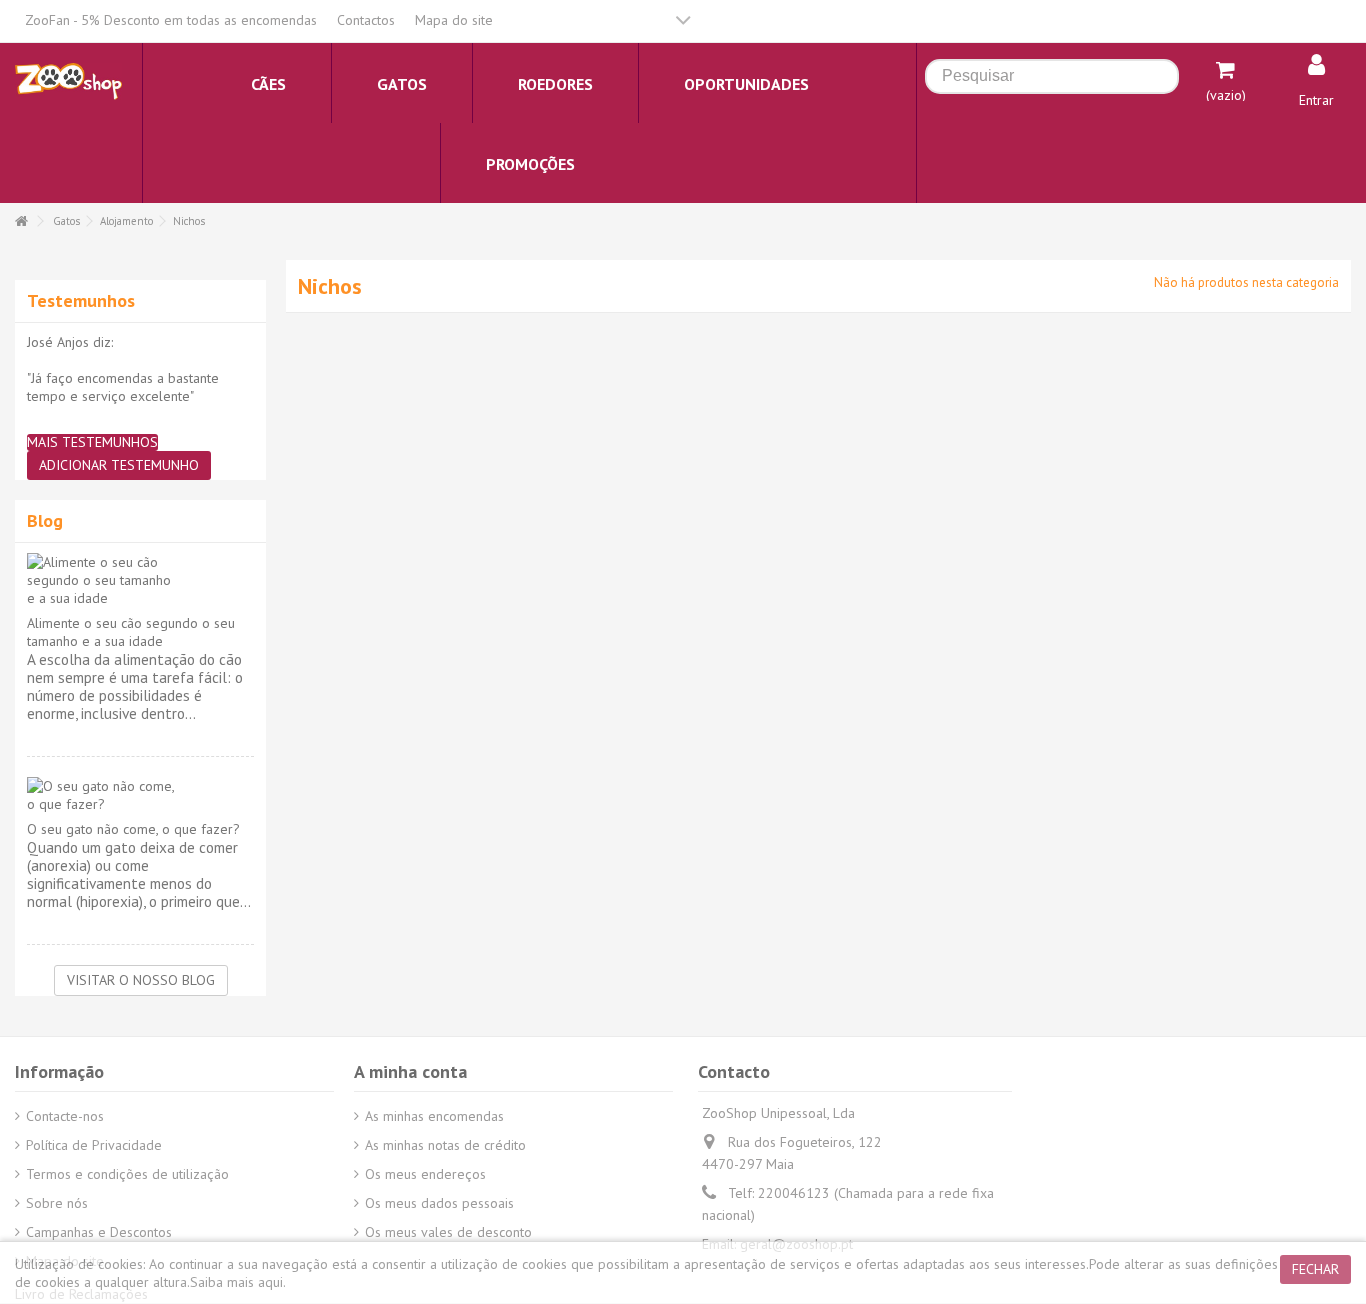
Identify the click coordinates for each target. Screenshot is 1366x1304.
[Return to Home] (21, 221)
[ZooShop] (68, 80)
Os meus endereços (425, 1174)
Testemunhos (81, 300)
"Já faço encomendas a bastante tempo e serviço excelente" (123, 387)
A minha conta (410, 1071)
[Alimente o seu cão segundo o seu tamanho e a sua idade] (140, 580)
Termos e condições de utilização (127, 1174)
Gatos (66, 221)
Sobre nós (57, 1203)
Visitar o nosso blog (141, 980)
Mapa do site (454, 20)
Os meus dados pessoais (439, 1203)
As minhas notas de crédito (445, 1145)
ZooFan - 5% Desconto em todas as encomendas (171, 20)
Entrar (1316, 100)
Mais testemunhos (92, 442)
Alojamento (126, 221)
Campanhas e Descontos (99, 1232)
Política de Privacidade (94, 1145)
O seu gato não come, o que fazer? (133, 829)
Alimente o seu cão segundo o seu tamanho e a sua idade (131, 632)
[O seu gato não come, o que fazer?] (140, 795)
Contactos (366, 20)
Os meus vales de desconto (448, 1232)
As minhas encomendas (434, 1116)
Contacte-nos (65, 1116)
